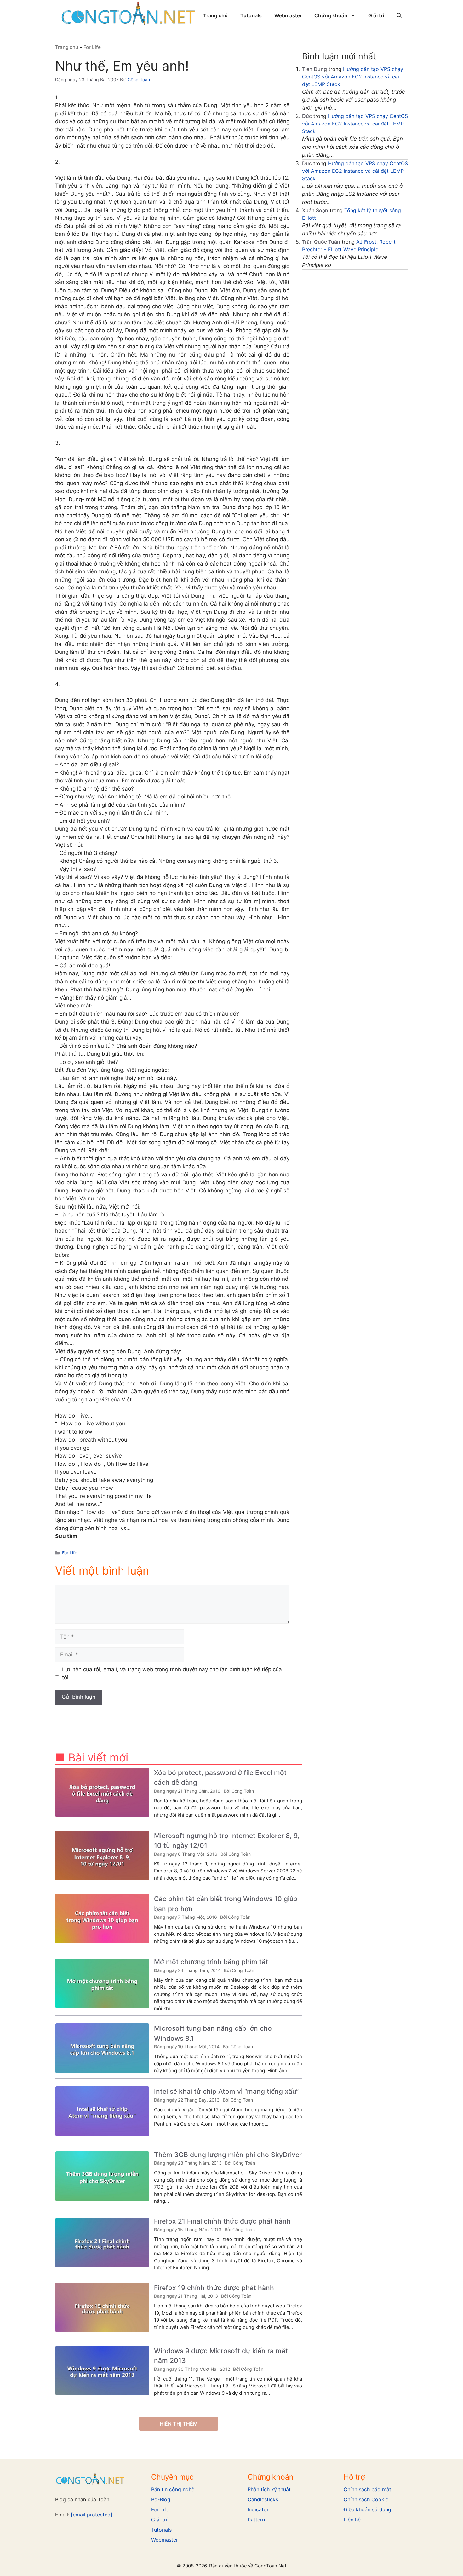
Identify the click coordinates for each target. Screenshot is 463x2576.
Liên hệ (352, 2520)
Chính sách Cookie (366, 2499)
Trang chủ (215, 15)
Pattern (256, 2520)
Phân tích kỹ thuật (269, 2489)
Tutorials (251, 15)
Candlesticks (263, 2499)
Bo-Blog (161, 2499)
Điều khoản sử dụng (367, 2509)
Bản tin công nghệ (173, 2489)
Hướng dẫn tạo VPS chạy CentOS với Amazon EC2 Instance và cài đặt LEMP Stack (353, 77)
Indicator (258, 2509)
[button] (399, 15)
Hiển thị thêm (179, 2424)
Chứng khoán (331, 15)
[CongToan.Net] (129, 15)
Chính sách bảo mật (367, 2489)
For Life (92, 47)
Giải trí (376, 15)
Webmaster (288, 15)
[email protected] (92, 2515)
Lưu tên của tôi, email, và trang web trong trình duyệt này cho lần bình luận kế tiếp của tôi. (172, 1674)
